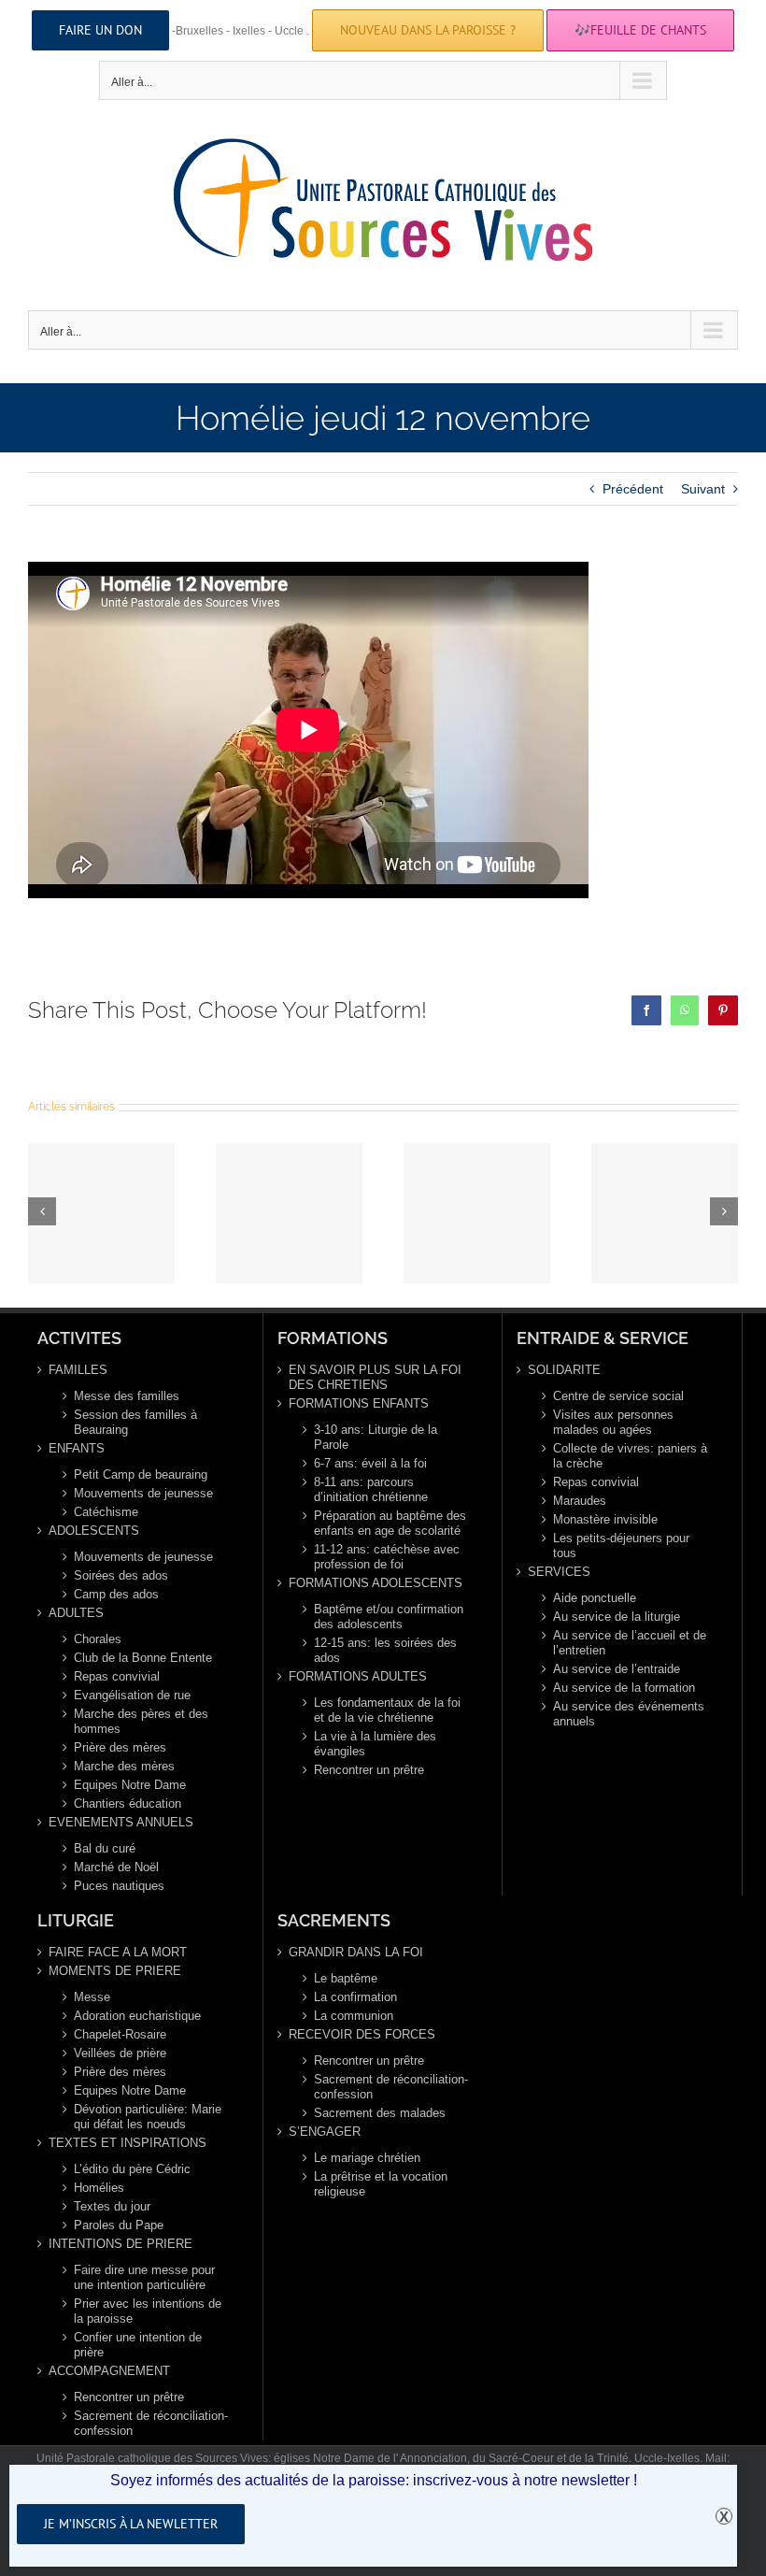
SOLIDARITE (564, 1370)
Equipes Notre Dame (130, 1785)
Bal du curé (105, 1848)
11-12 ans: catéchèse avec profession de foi (387, 1557)
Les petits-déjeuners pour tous (621, 1546)
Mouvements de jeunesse (143, 1493)
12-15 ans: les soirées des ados (385, 1650)
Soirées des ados (121, 1575)
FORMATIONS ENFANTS (359, 1403)
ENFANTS (77, 1448)
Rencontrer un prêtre (369, 1770)
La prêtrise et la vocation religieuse (381, 2184)
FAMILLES (78, 1370)
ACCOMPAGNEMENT (109, 2371)
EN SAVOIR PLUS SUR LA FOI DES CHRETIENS (375, 1377)
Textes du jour (112, 2206)
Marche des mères (124, 1766)
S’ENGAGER (325, 2132)
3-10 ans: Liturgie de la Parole (376, 1437)
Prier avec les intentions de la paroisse (148, 2311)
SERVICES (559, 1572)
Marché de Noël (116, 1867)
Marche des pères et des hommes (141, 1721)
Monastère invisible (605, 1519)
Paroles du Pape (119, 2225)
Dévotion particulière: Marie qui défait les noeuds (148, 2117)
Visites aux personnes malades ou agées (613, 1422)
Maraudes (580, 1501)
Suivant (703, 489)
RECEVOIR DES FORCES (362, 2034)
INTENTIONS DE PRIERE (121, 2244)
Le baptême (346, 1978)
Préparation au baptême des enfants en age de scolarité (390, 1523)
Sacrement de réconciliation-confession (151, 2423)
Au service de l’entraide (617, 1669)
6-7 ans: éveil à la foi (370, 1463)
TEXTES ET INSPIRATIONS (128, 2143)
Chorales (98, 1639)
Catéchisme (106, 1512)
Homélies (99, 2188)
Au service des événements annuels (629, 1714)
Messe (92, 1997)
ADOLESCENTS (94, 1531)
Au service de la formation (624, 1688)
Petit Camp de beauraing (141, 1474)
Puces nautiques (119, 1886)
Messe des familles (127, 1396)
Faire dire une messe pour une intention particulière (144, 2277)
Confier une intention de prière (138, 2345)
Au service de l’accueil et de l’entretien (630, 1643)
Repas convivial (117, 1676)
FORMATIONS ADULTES (358, 1676)
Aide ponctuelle (595, 1598)
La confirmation (355, 1997)
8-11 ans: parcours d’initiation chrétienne (371, 1489)
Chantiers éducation (128, 1803)
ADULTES (76, 1613)
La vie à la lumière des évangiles (375, 1744)
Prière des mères (120, 1747)
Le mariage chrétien (367, 2158)
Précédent (633, 489)
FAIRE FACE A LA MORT (118, 1952)
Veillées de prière (120, 2053)
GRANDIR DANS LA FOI (356, 1952)
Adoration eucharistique (137, 2016)
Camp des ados (116, 1594)
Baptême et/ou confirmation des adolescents (389, 1617)
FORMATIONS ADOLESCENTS (376, 1583)
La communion (354, 2016)
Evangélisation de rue (132, 1695)
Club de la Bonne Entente (143, 1658)
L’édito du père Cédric (132, 2169)
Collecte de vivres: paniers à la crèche (630, 1456)
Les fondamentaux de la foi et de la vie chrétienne (387, 1710)
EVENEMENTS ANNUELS (121, 1822)
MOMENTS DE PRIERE (115, 1971)
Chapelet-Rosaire (120, 2034)
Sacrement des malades (380, 2113)
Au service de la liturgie (617, 1617)
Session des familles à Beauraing (135, 1422)
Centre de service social (618, 1396)
